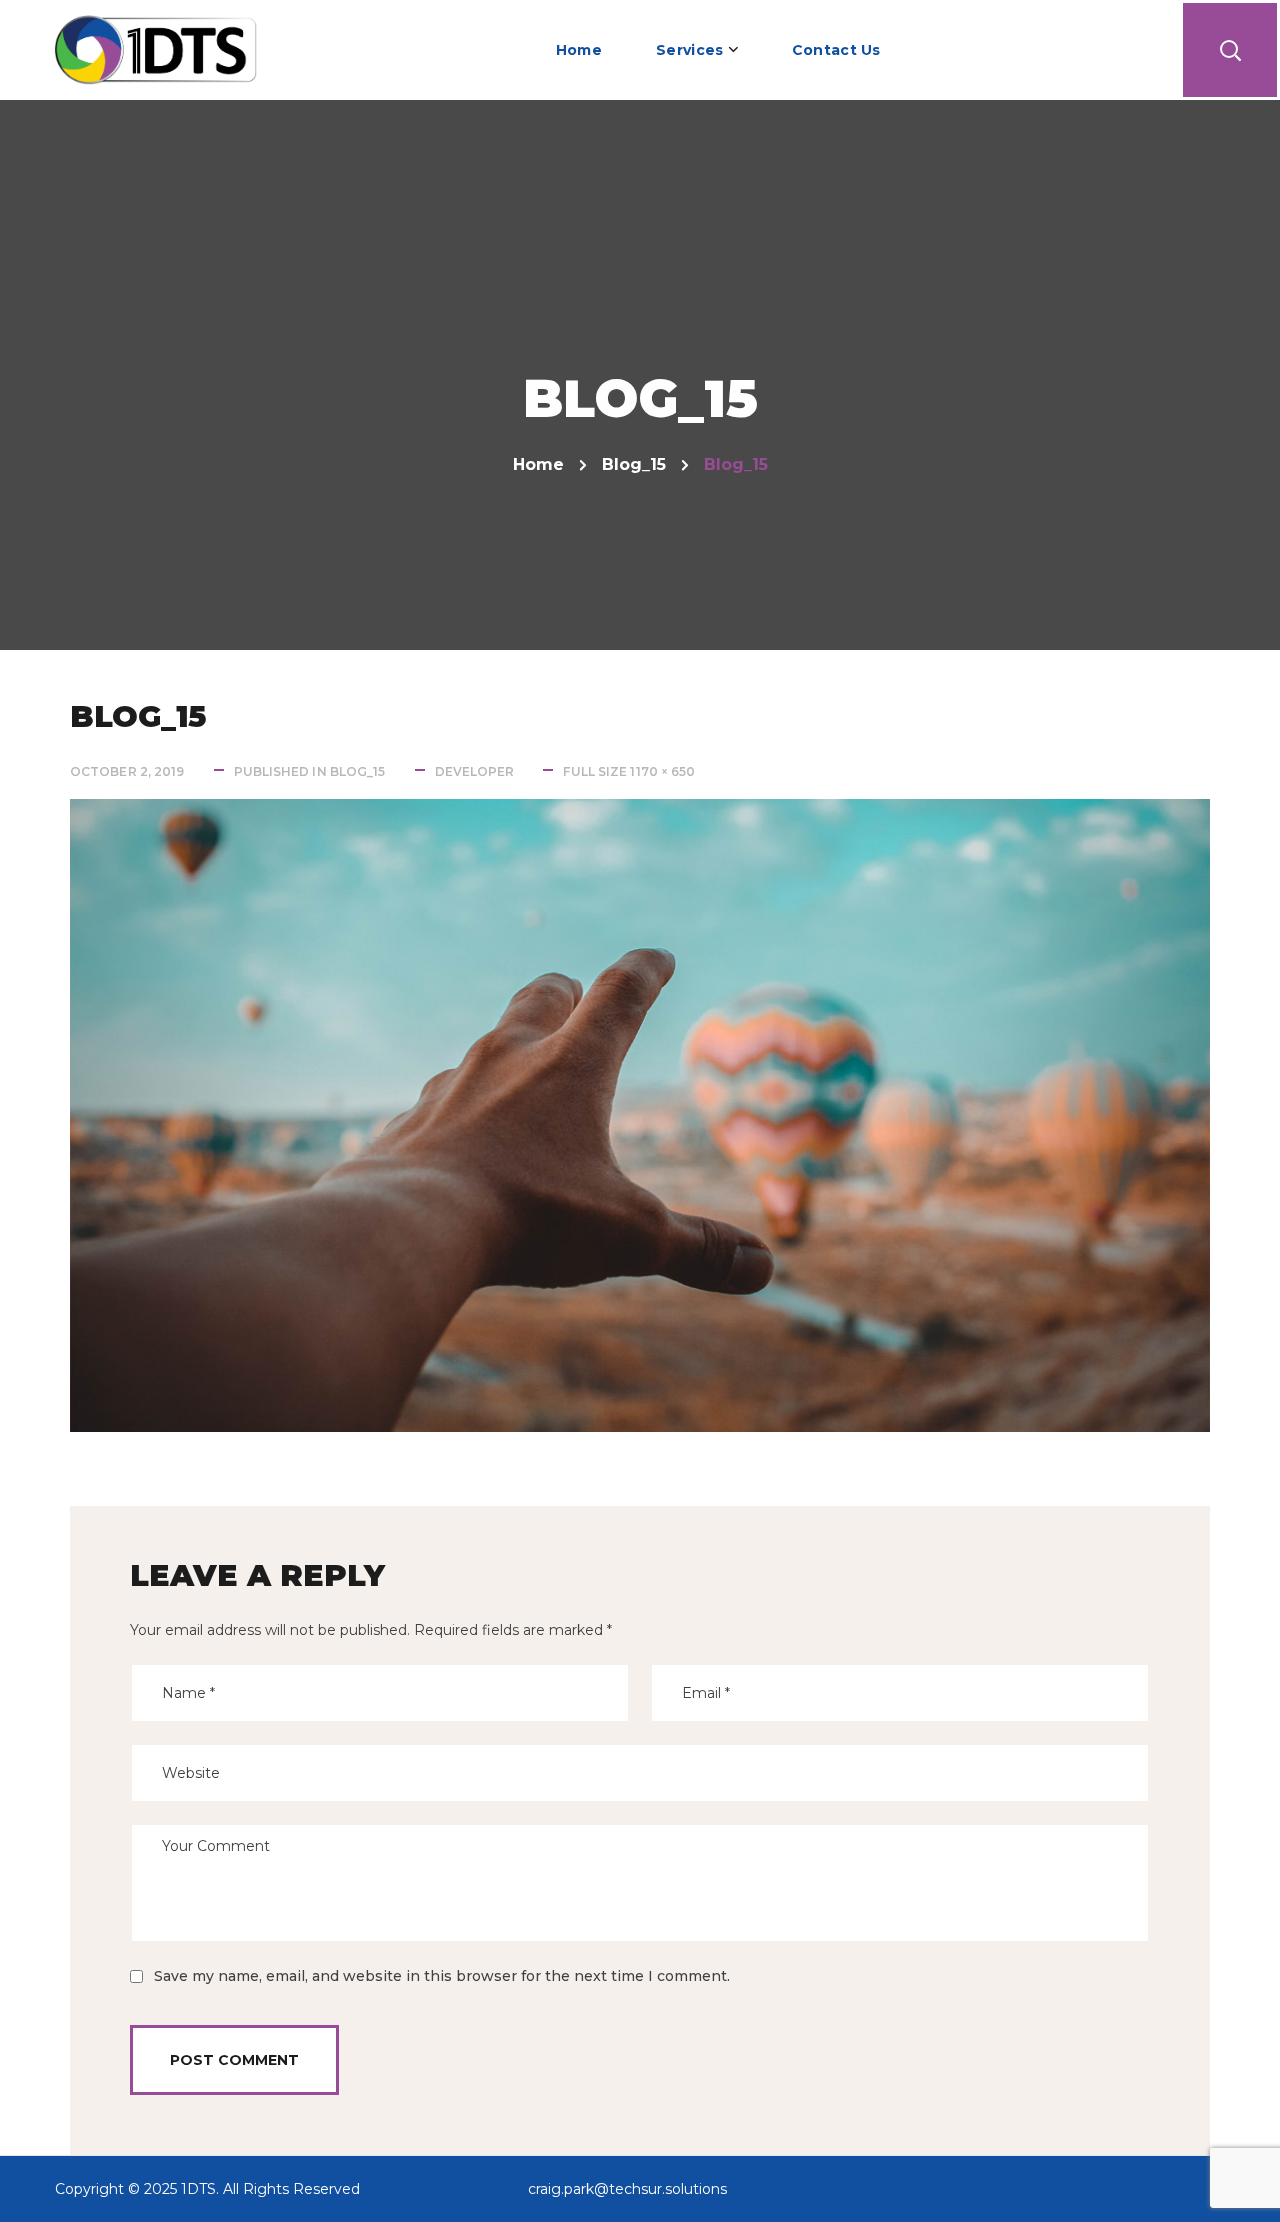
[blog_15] (640, 813)
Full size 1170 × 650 (629, 771)
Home (538, 464)
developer (475, 771)
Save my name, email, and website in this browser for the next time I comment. (442, 1976)
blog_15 (634, 464)
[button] (1230, 50)
